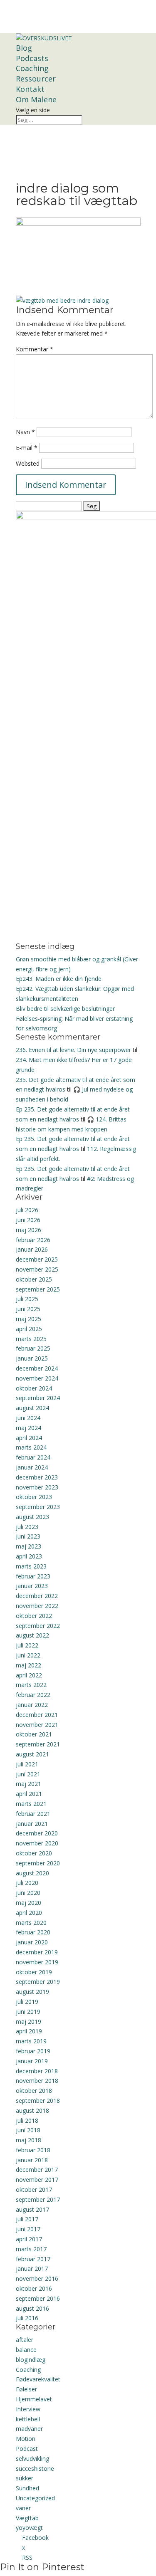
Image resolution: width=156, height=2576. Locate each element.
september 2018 (38, 2101)
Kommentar (35, 349)
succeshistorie (35, 2469)
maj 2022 (28, 1665)
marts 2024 (31, 1447)
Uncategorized (35, 2498)
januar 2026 (32, 1249)
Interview (28, 2409)
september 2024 (38, 1398)
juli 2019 (27, 2002)
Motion (26, 2439)
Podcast (27, 2449)
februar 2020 (33, 1932)
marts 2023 (31, 1566)
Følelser (26, 2389)
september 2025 (38, 1289)
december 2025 (37, 1259)
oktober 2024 (34, 1388)
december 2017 (37, 2170)
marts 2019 (31, 2041)
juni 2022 (28, 1655)
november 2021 (37, 1725)
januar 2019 (32, 2061)
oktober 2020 (34, 1853)
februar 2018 (33, 2150)
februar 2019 (33, 2051)
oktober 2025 (34, 1279)
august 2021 (32, 1754)
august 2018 (32, 2110)
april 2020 (29, 1913)
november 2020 (37, 1843)
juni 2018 (28, 2130)
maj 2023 (28, 1546)
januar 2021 (32, 1824)
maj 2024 (28, 1428)
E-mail (27, 448)
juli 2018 (27, 2120)
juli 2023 (27, 1527)
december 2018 (37, 2071)
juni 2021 (28, 1774)
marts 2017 (31, 2249)
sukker (25, 2478)
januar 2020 (32, 1942)
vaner (23, 2508)
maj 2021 (28, 1784)
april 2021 (29, 1794)
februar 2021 (33, 1814)
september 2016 (38, 2298)
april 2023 (29, 1556)
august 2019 (32, 1992)
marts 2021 (31, 1804)
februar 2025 (33, 1348)
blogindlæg (31, 2360)
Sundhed (27, 2488)
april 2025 (29, 1329)
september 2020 (38, 1863)
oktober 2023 (34, 1497)
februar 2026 (33, 1240)
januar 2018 (32, 2160)
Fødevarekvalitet (38, 2379)
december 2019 (37, 1952)
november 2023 (37, 1487)
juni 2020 (28, 1893)
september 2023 (38, 1507)
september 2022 (38, 1626)
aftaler (25, 2340)
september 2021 (38, 1744)
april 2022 (29, 1675)
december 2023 (37, 1477)
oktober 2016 (34, 2288)
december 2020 (37, 1833)
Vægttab (27, 2518)
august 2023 (32, 1517)
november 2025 (37, 1269)
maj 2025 (28, 1319)
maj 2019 (28, 2022)
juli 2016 (27, 2318)
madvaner (29, 2429)
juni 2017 (28, 2229)
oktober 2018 (34, 2091)
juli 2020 (27, 1883)
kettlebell (28, 2419)
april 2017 (29, 2239)
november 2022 (37, 1606)
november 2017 (37, 2180)
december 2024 (37, 1368)
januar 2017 (32, 2269)
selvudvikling (32, 2459)
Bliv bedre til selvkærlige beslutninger (65, 1009)
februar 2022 (33, 1695)
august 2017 (32, 2209)
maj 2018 (28, 2140)
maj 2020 (28, 1903)
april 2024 (29, 1438)
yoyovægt (29, 2528)
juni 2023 (28, 1536)
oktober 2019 (34, 1972)
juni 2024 (28, 1418)
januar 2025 (32, 1358)
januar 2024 (32, 1467)
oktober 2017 (34, 2189)
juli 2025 (27, 1299)
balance (26, 2350)
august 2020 (32, 1873)
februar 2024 (33, 1457)
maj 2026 (28, 1230)
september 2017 (38, 2199)
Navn (25, 432)
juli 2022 (27, 1645)
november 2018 (37, 2081)
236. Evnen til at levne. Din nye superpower (73, 1050)
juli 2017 (27, 2219)
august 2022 (32, 1635)
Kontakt (30, 89)
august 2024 (32, 1408)
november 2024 (37, 1378)
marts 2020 (31, 1923)
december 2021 (37, 1715)
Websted (28, 463)
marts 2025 (31, 1339)
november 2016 (37, 2278)
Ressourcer (36, 79)
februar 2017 (33, 2259)
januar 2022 (32, 1705)
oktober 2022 (34, 1616)
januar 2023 (32, 1586)
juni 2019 (28, 2012)
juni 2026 (28, 1220)
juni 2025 (28, 1309)
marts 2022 (31, 1685)
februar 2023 (33, 1576)
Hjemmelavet (34, 2399)
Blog (24, 48)
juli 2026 (27, 1210)
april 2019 (29, 2031)
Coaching (32, 68)
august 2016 (32, 2308)
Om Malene (36, 99)
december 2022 (37, 1596)
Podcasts (32, 58)
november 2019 (37, 1962)
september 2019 (38, 1982)
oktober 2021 (34, 1734)
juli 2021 (27, 1764)
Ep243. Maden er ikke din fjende (59, 979)
